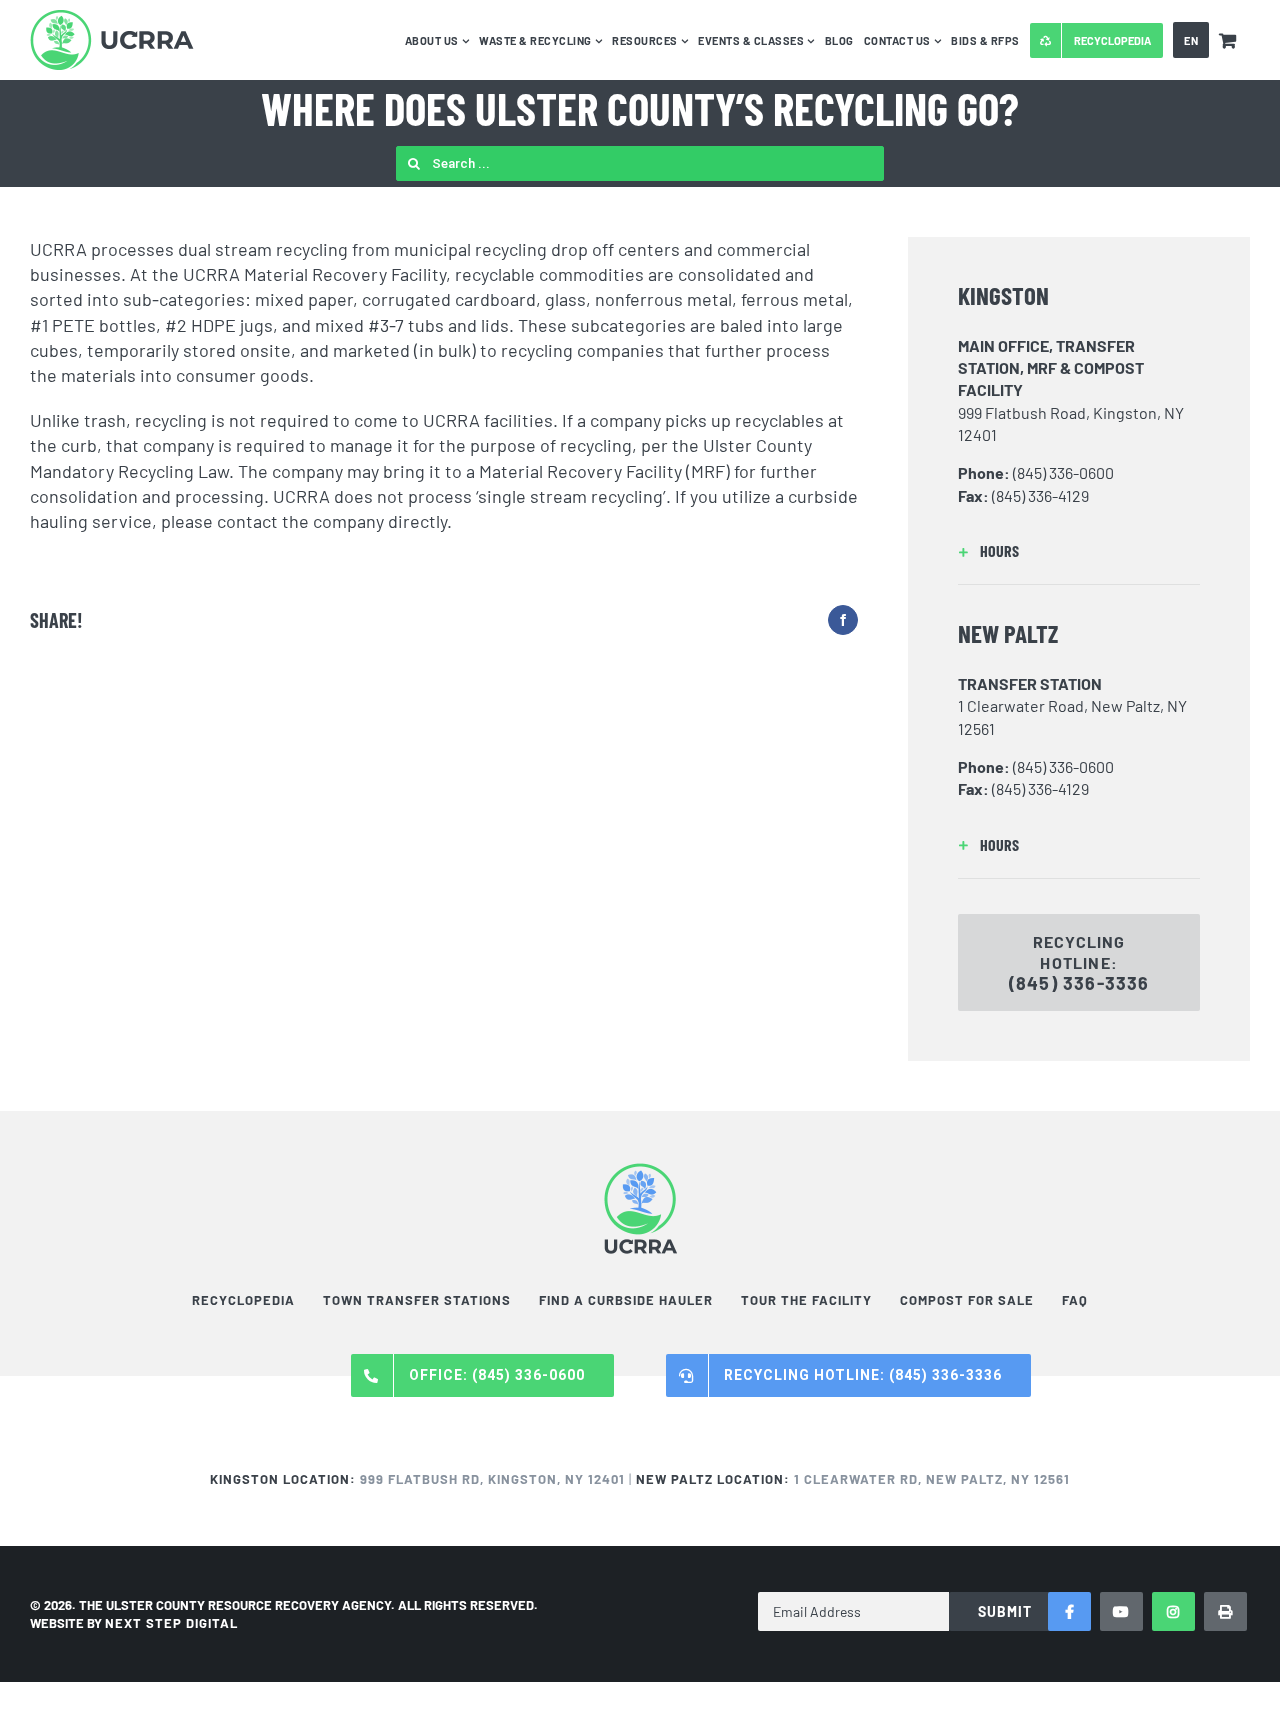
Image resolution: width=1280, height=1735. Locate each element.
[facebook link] (1069, 1611)
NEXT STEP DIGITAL (171, 1623)
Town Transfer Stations (417, 1300)
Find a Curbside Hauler (626, 1300)
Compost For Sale (967, 1300)
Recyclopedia (243, 1300)
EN (1191, 40)
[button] (1079, 551)
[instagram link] (1173, 1611)
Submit (1005, 1611)
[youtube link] (1121, 1611)
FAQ (1075, 1300)
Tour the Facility (806, 1300)
